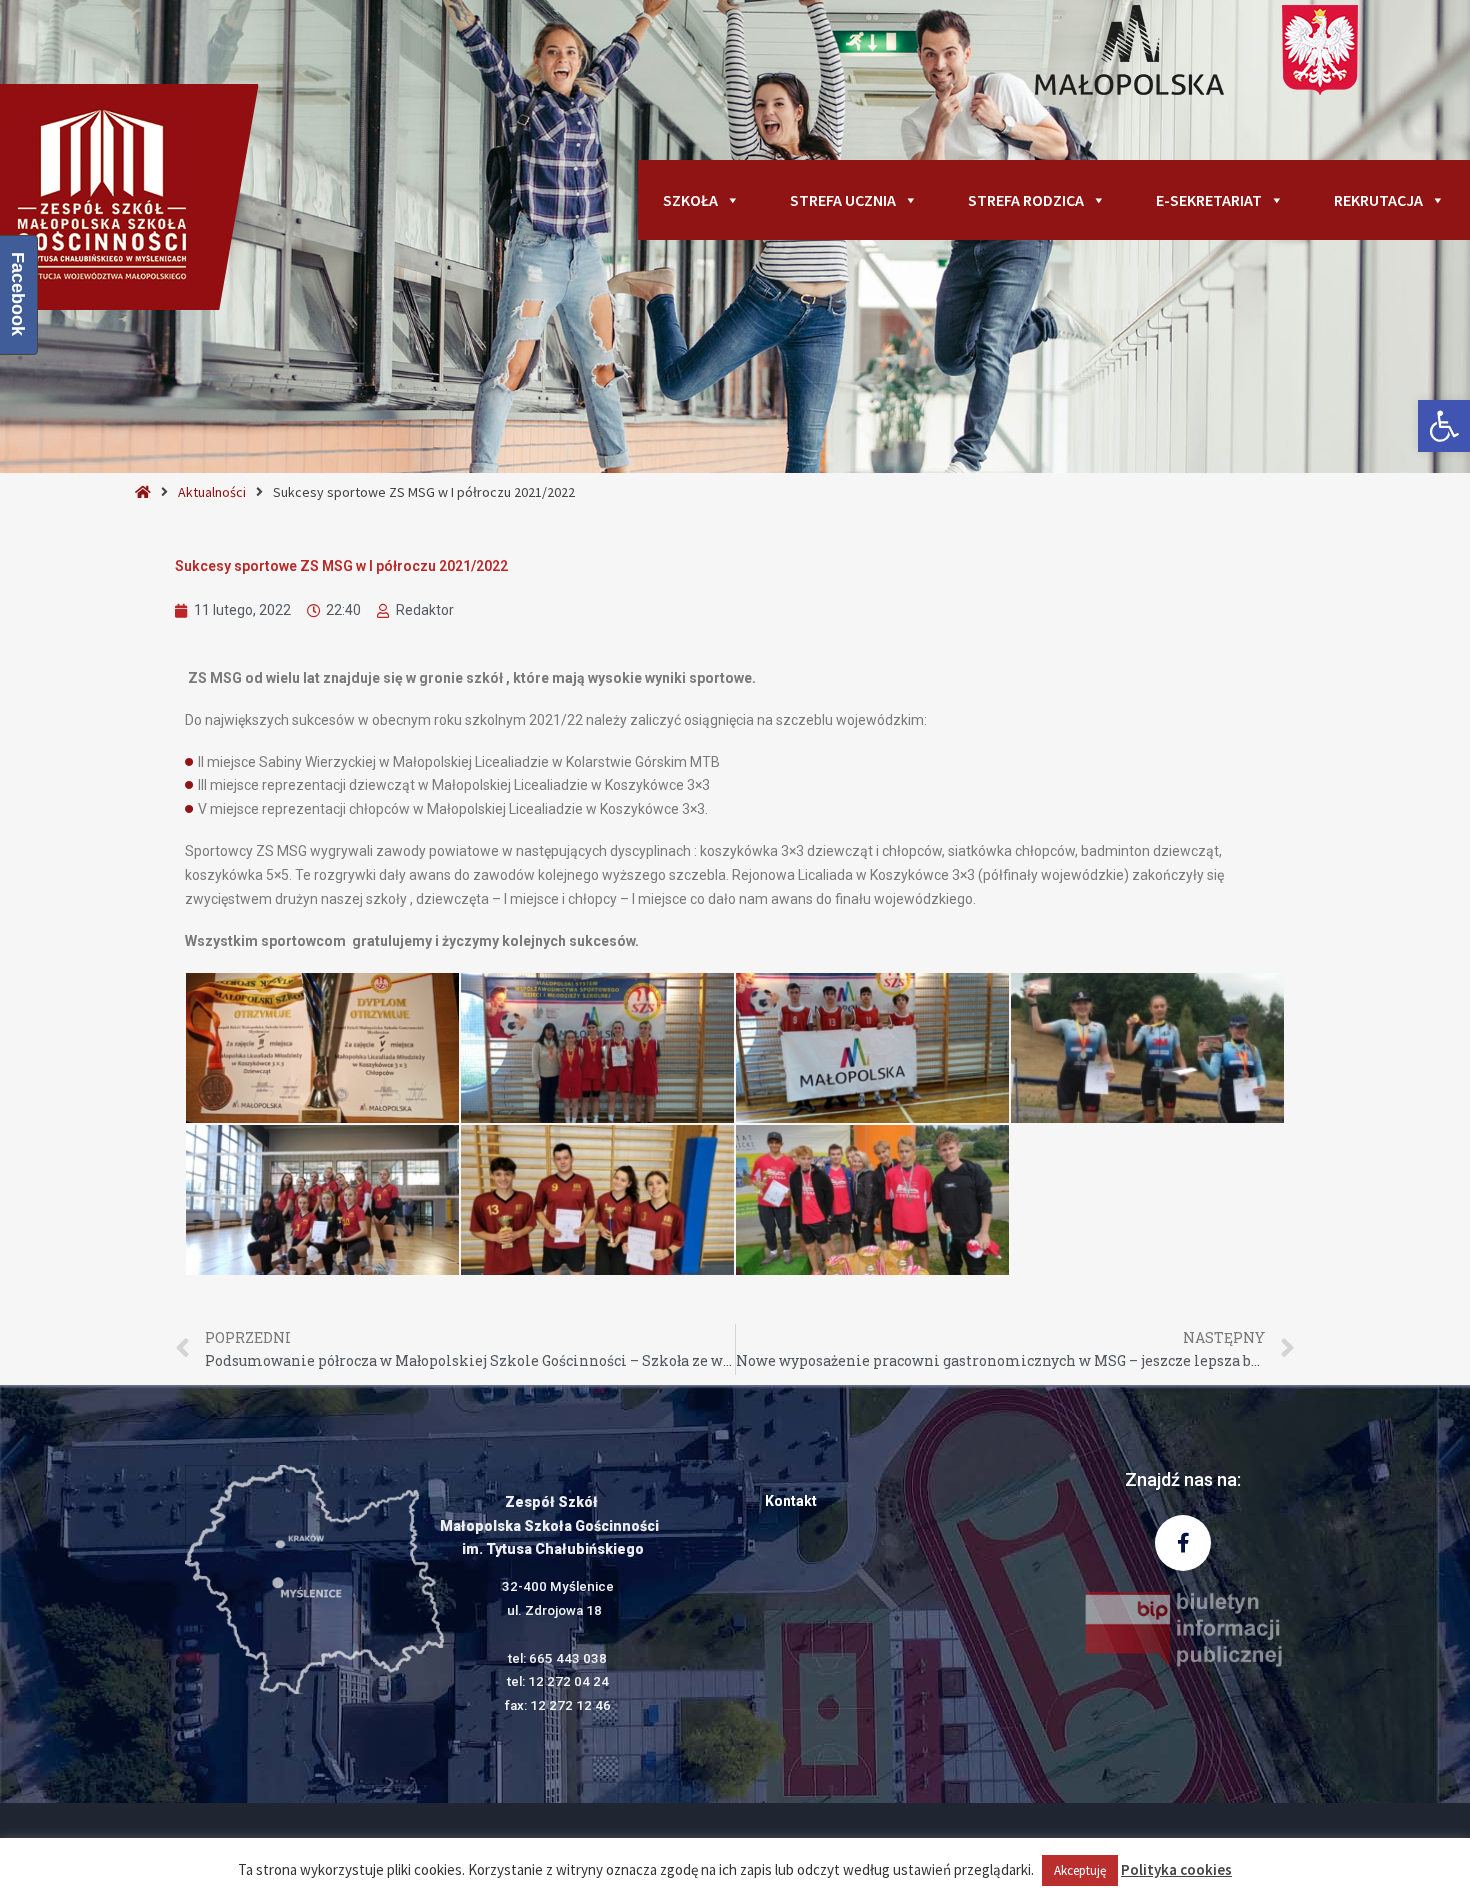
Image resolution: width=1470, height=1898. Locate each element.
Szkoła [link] (690, 200)
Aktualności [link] (212, 492)
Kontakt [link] (791, 1501)
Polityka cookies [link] (1176, 1869)
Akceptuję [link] (1080, 1870)
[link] (1444, 426)
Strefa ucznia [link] (843, 200)
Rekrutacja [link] (1378, 200)
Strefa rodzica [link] (1026, 200)
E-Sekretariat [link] (1209, 200)
